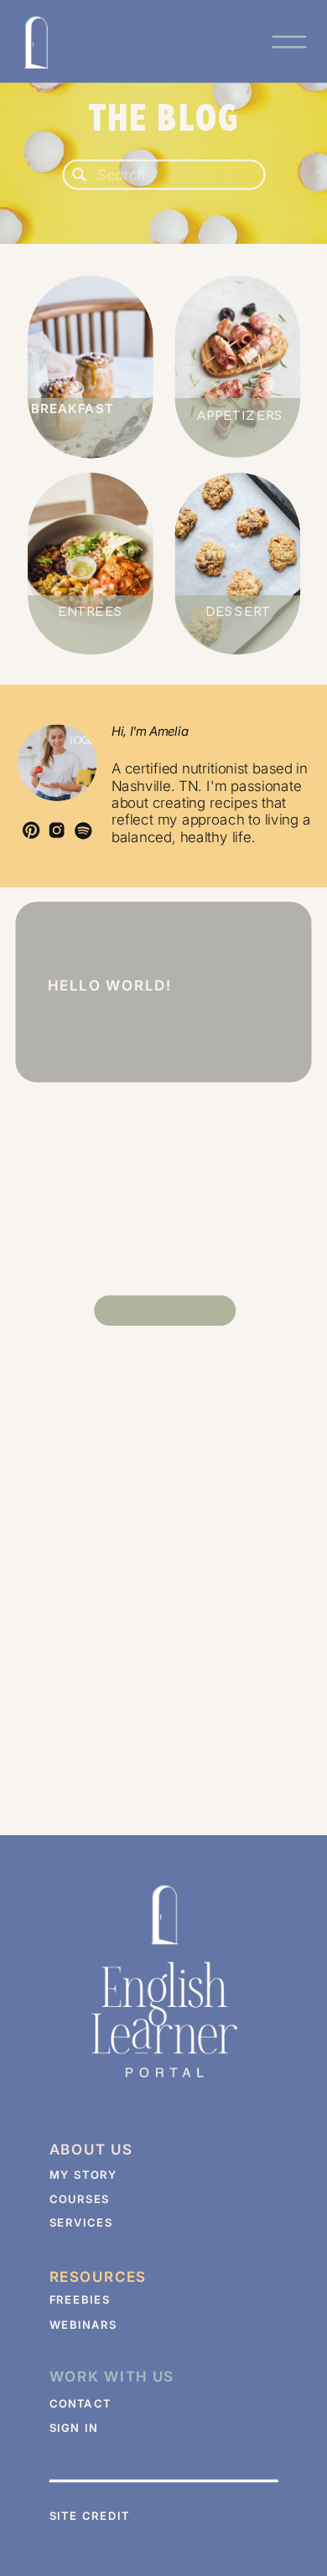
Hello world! (109, 985)
